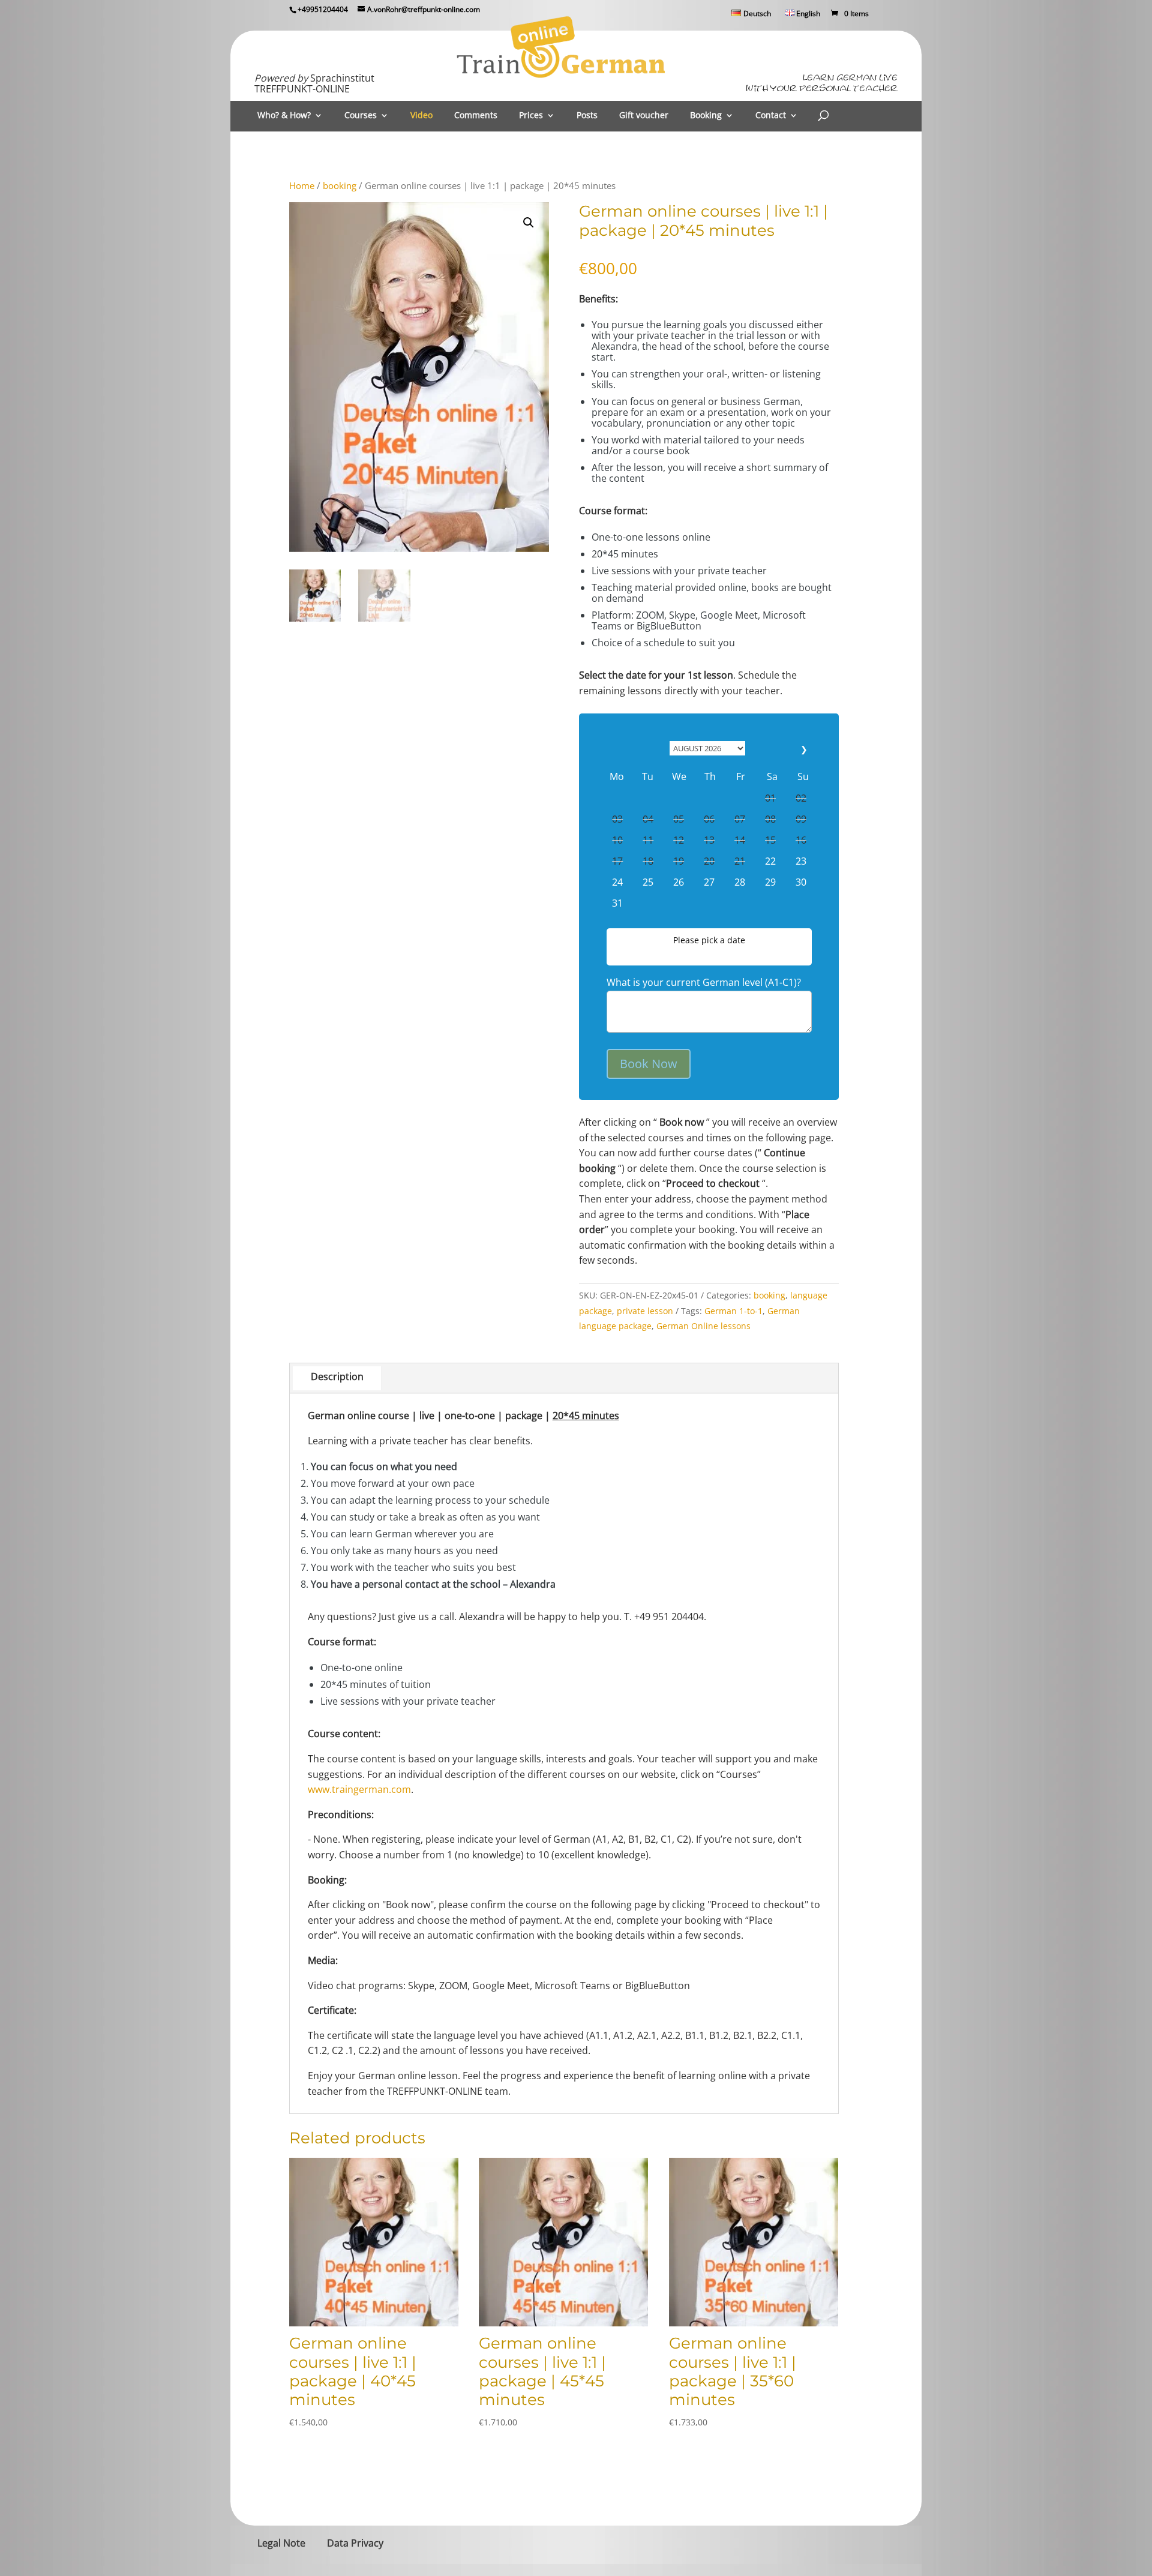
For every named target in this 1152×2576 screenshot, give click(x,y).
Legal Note (281, 2543)
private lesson (645, 1311)
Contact (771, 116)
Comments (476, 116)
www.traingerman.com (359, 1789)
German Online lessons (703, 1326)
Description (337, 1377)
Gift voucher (644, 116)
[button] (529, 223)
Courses (361, 116)
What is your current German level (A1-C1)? (704, 982)
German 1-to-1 (733, 1311)
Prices (531, 116)
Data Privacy (355, 2543)
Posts (587, 116)
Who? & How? (284, 116)
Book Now (649, 1064)
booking (340, 185)
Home (302, 185)
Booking (706, 116)
